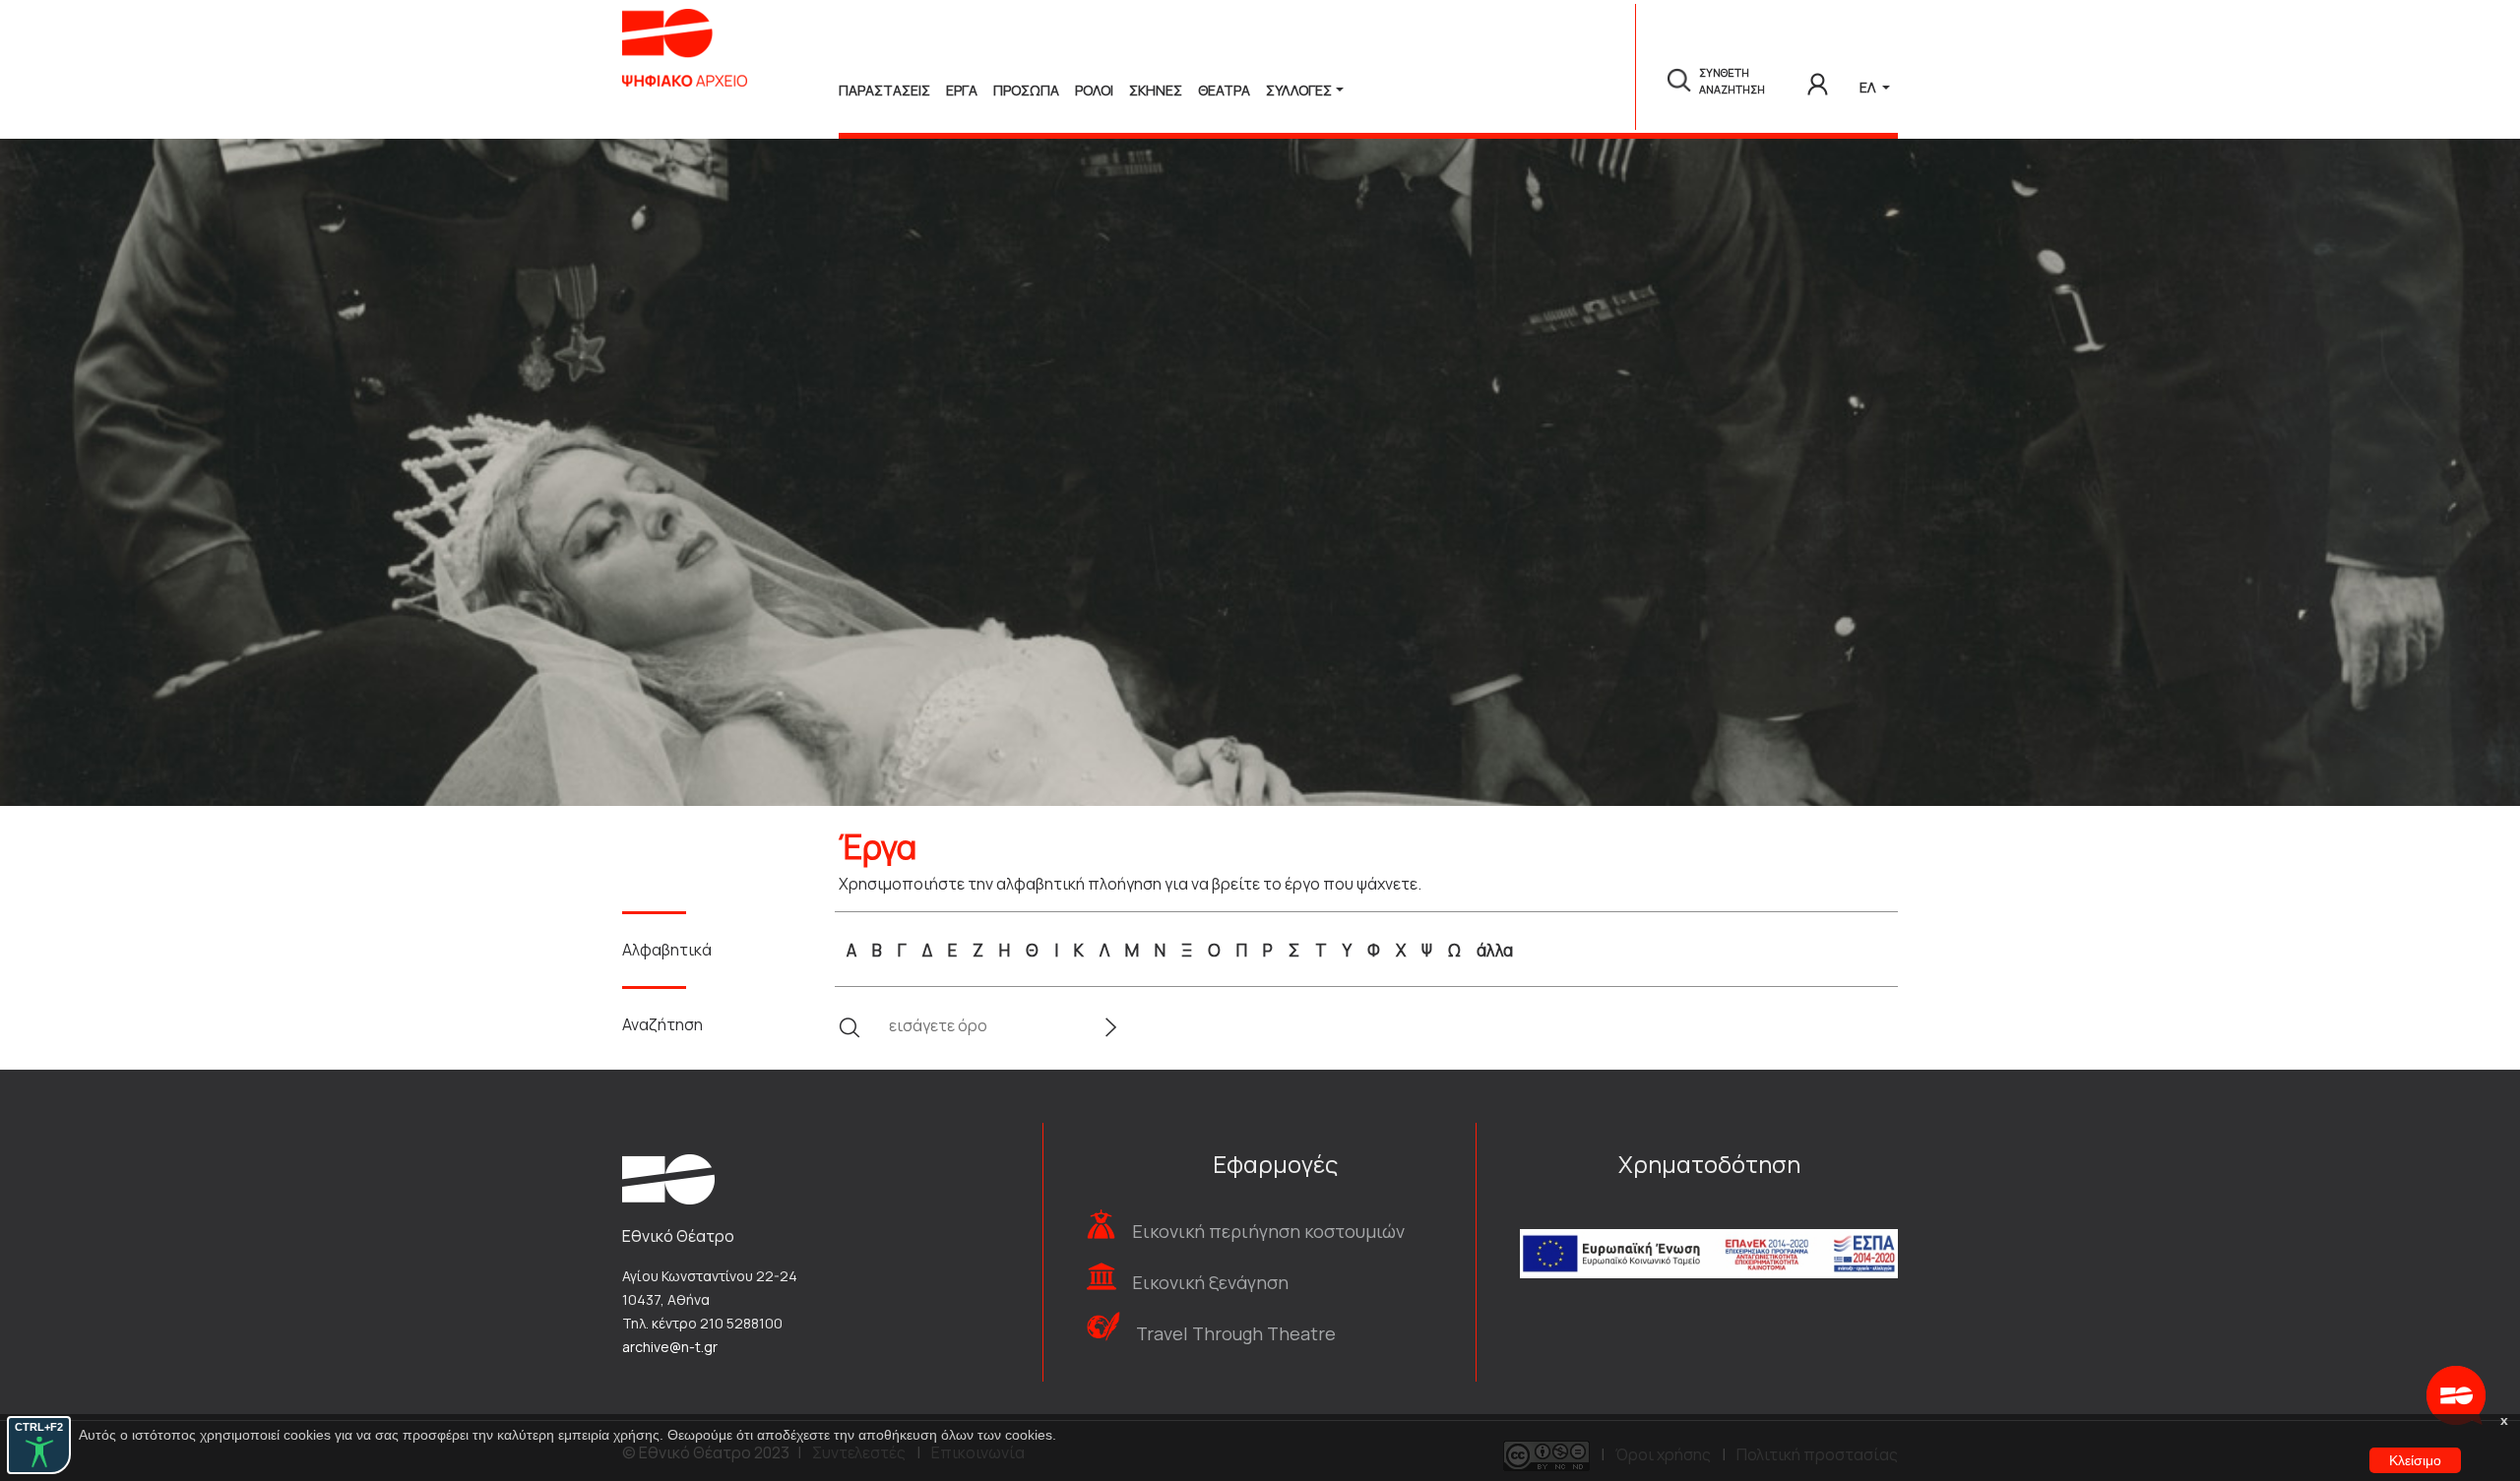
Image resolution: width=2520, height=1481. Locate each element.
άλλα (1495, 950)
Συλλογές (1299, 90)
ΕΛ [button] (1869, 87)
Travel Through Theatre (1236, 1333)
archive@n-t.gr (670, 1347)
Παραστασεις (884, 90)
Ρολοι (1094, 90)
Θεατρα (1224, 90)
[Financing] (1709, 1228)
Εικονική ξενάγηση (1210, 1282)
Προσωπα (1026, 90)
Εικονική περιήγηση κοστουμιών (1268, 1231)
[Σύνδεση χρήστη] (1818, 81)
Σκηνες (1156, 90)
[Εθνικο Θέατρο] (668, 1178)
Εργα (962, 90)
